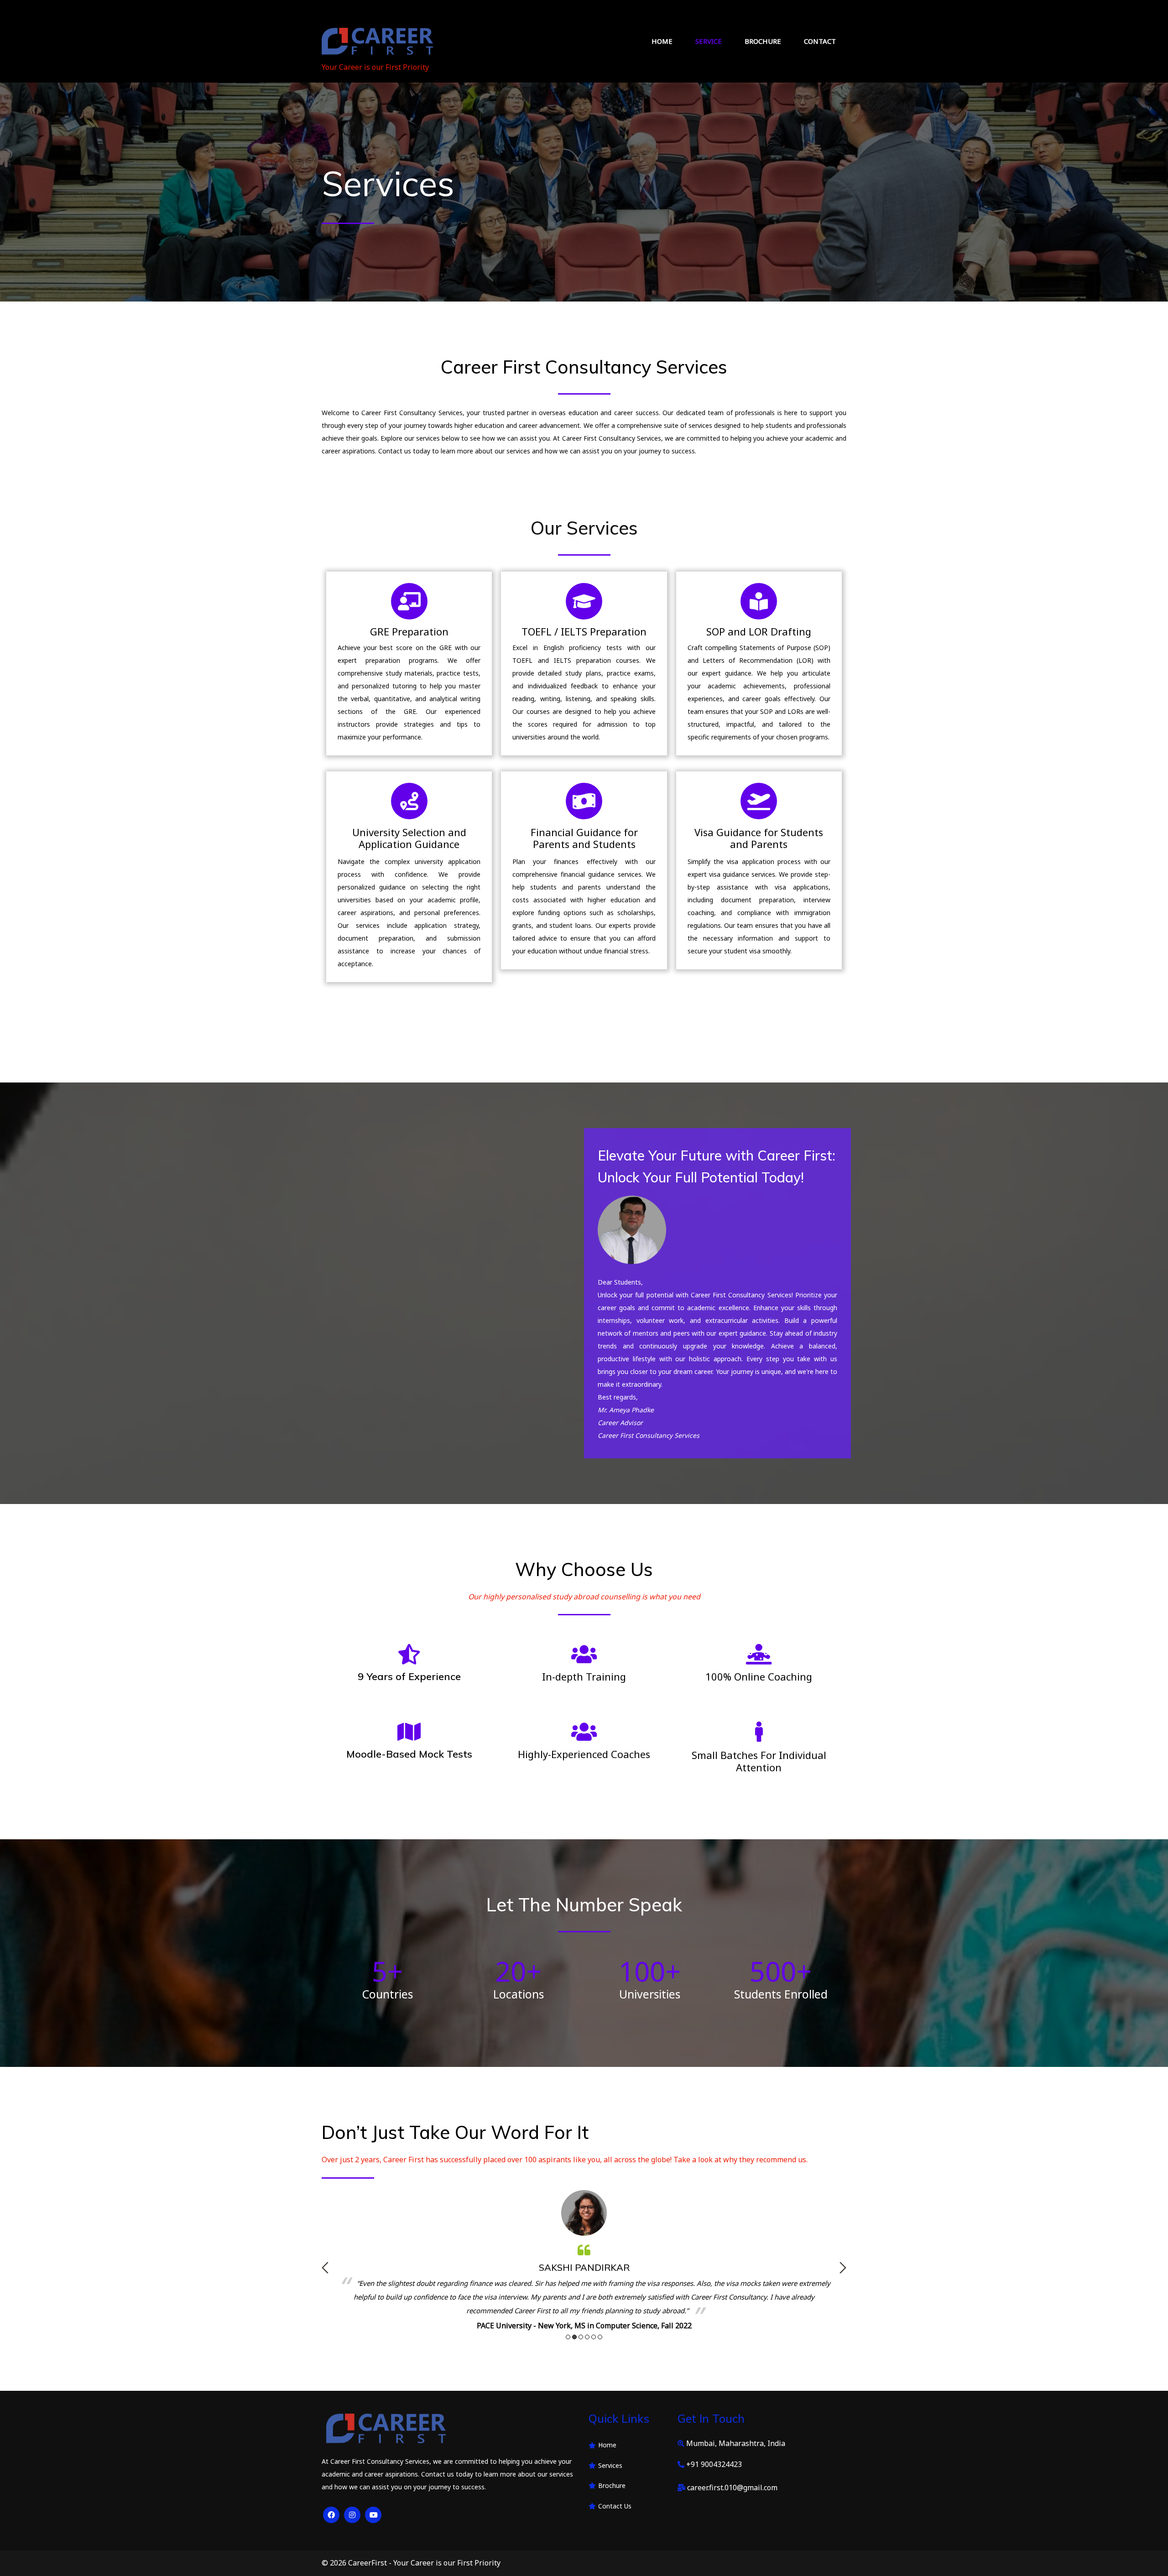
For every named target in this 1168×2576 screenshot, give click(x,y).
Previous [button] (325, 2268)
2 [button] (574, 2337)
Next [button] (843, 2268)
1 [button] (568, 2337)
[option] (584, 2254)
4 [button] (587, 2337)
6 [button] (600, 2337)
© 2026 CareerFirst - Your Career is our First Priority (411, 2563)
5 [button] (594, 2337)
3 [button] (581, 2337)
